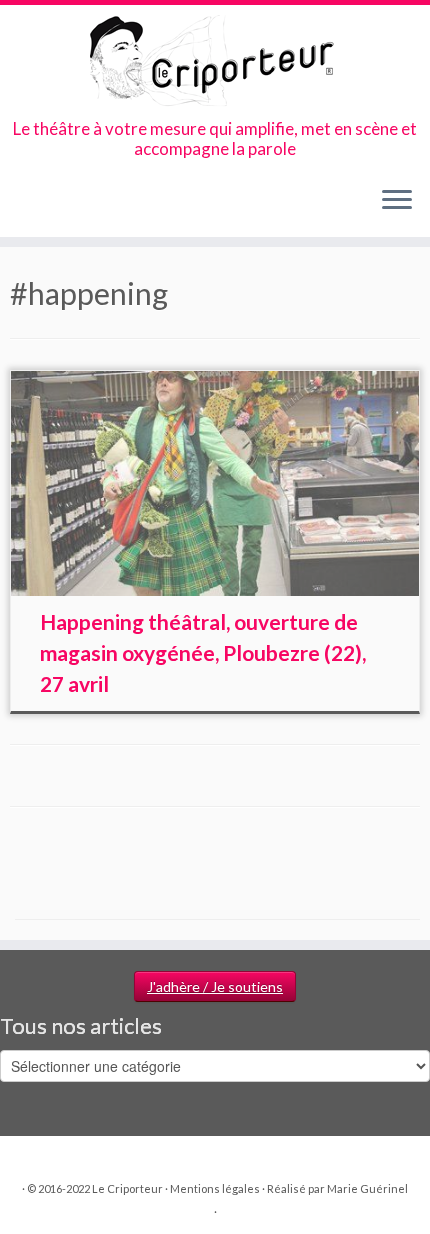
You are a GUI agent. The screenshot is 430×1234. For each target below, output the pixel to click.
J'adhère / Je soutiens (215, 986)
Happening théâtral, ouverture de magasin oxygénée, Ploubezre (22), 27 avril (203, 652)
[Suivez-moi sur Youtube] (89, 206)
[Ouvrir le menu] (397, 201)
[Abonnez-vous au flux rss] (21, 206)
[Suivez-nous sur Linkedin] (106, 206)
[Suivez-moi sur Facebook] (55, 206)
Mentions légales (215, 1188)
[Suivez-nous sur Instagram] (72, 206)
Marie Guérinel (367, 1188)
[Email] (38, 206)
